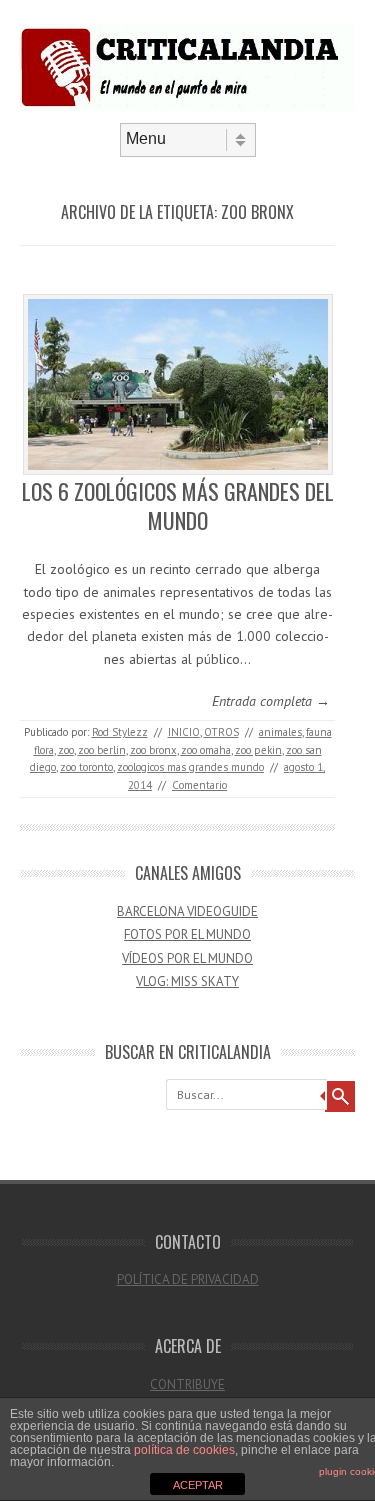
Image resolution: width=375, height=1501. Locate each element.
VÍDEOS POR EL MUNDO (187, 958)
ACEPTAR (198, 1485)
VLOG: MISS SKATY (187, 981)
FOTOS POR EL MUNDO (187, 934)
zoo (66, 750)
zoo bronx (153, 750)
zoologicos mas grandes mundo (190, 767)
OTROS (221, 732)
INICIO (184, 732)
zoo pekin (258, 750)
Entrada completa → (271, 701)
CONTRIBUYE (187, 1384)
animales (280, 732)
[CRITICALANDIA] (187, 106)
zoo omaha (206, 750)
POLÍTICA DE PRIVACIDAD (188, 1279)
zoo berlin (102, 750)
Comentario (199, 785)
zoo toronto (86, 767)
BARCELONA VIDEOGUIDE (187, 911)
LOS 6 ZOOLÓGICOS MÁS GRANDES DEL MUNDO (178, 505)
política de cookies (184, 1450)
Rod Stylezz (120, 732)
